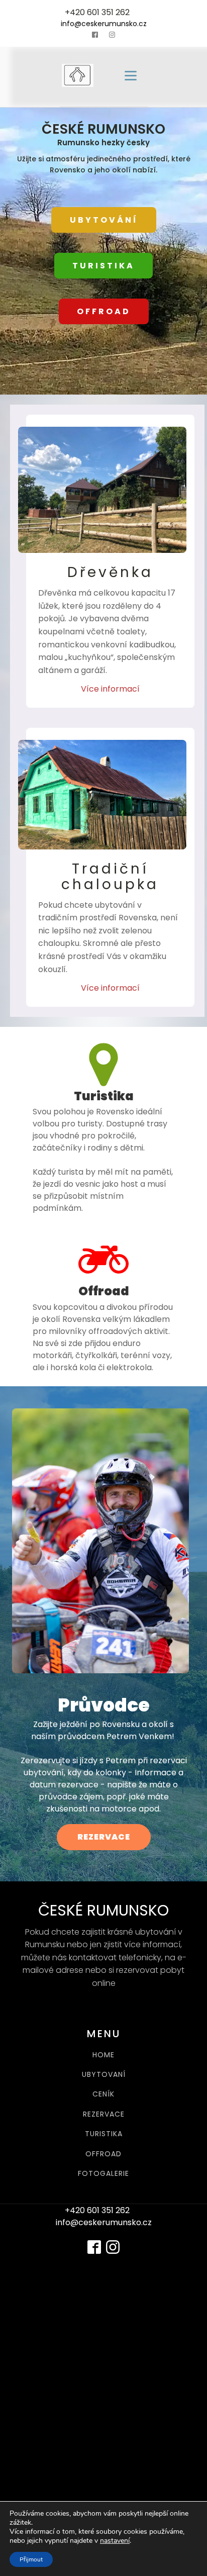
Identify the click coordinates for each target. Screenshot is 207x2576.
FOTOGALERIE (103, 2174)
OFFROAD (104, 311)
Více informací (110, 689)
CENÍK (103, 2094)
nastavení (115, 2541)
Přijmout (31, 2559)
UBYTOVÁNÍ (104, 220)
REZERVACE (104, 1837)
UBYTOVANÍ (104, 2075)
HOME (103, 2055)
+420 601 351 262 (97, 12)
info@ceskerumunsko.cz (104, 24)
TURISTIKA (103, 266)
